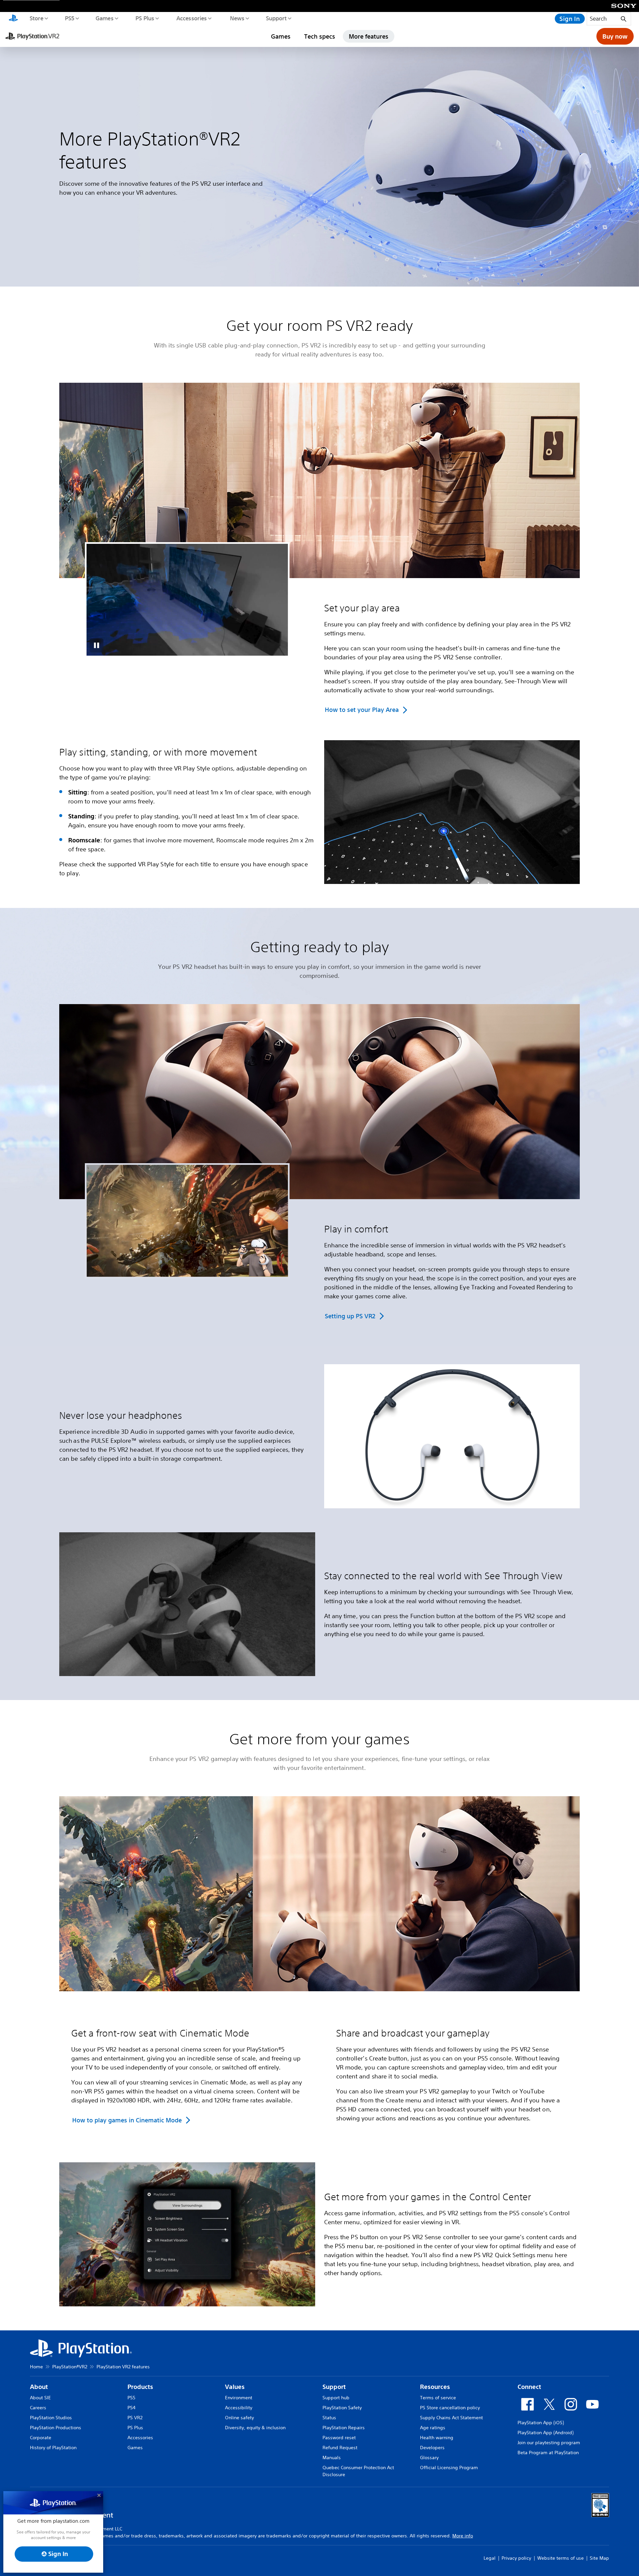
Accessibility (239, 2408)
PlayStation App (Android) (545, 2433)
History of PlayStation (53, 2448)
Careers (38, 2408)
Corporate (41, 2438)
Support (276, 18)
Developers (432, 2448)
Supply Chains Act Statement (451, 2418)
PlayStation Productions (56, 2428)
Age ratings (433, 2428)
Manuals (332, 2458)
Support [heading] (334, 2387)
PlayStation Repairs (344, 2428)
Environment (239, 2398)
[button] (97, 645)
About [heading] (39, 2387)
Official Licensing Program (449, 2468)
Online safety (239, 2418)
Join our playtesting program (549, 2443)
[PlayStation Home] (13, 19)
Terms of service (438, 2398)
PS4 (131, 2408)
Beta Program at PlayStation (548, 2453)
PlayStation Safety (342, 2408)
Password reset (339, 2438)
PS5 (69, 18)
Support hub (336, 2398)
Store (36, 18)
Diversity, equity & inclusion (255, 2428)
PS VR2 (135, 2418)
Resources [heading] (435, 2387)
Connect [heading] (529, 2387)
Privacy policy (516, 2558)
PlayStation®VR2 (70, 2367)
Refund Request (340, 2448)
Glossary (429, 2458)
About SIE (40, 2398)
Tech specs (320, 36)
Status (329, 2418)
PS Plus (145, 18)
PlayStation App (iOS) (541, 2423)
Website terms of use (560, 2558)
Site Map (599, 2558)
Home (36, 2367)
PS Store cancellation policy (450, 2408)
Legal (490, 2558)
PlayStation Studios (51, 2418)
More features (369, 36)
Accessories (191, 18)
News (237, 18)
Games (104, 18)
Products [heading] (140, 2387)
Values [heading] (235, 2387)
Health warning (437, 2438)
